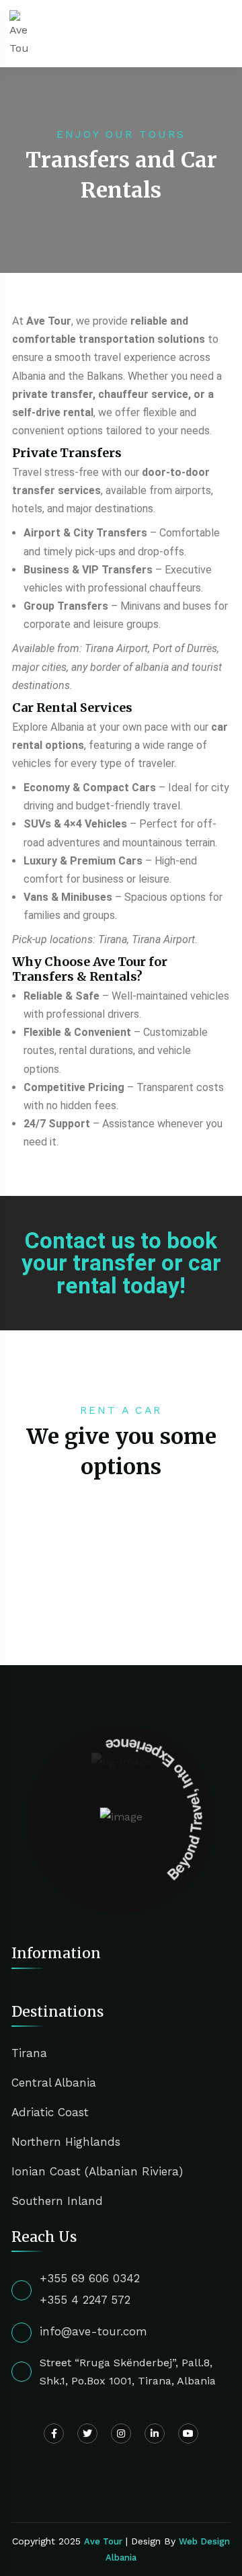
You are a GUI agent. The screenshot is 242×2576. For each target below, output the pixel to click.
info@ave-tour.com (93, 2331)
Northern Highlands (66, 2142)
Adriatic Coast (50, 2112)
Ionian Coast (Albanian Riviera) (97, 2171)
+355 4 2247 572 (85, 2300)
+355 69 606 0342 (90, 2278)
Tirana (29, 2053)
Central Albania (54, 2083)
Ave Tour (103, 2541)
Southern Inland (57, 2201)
